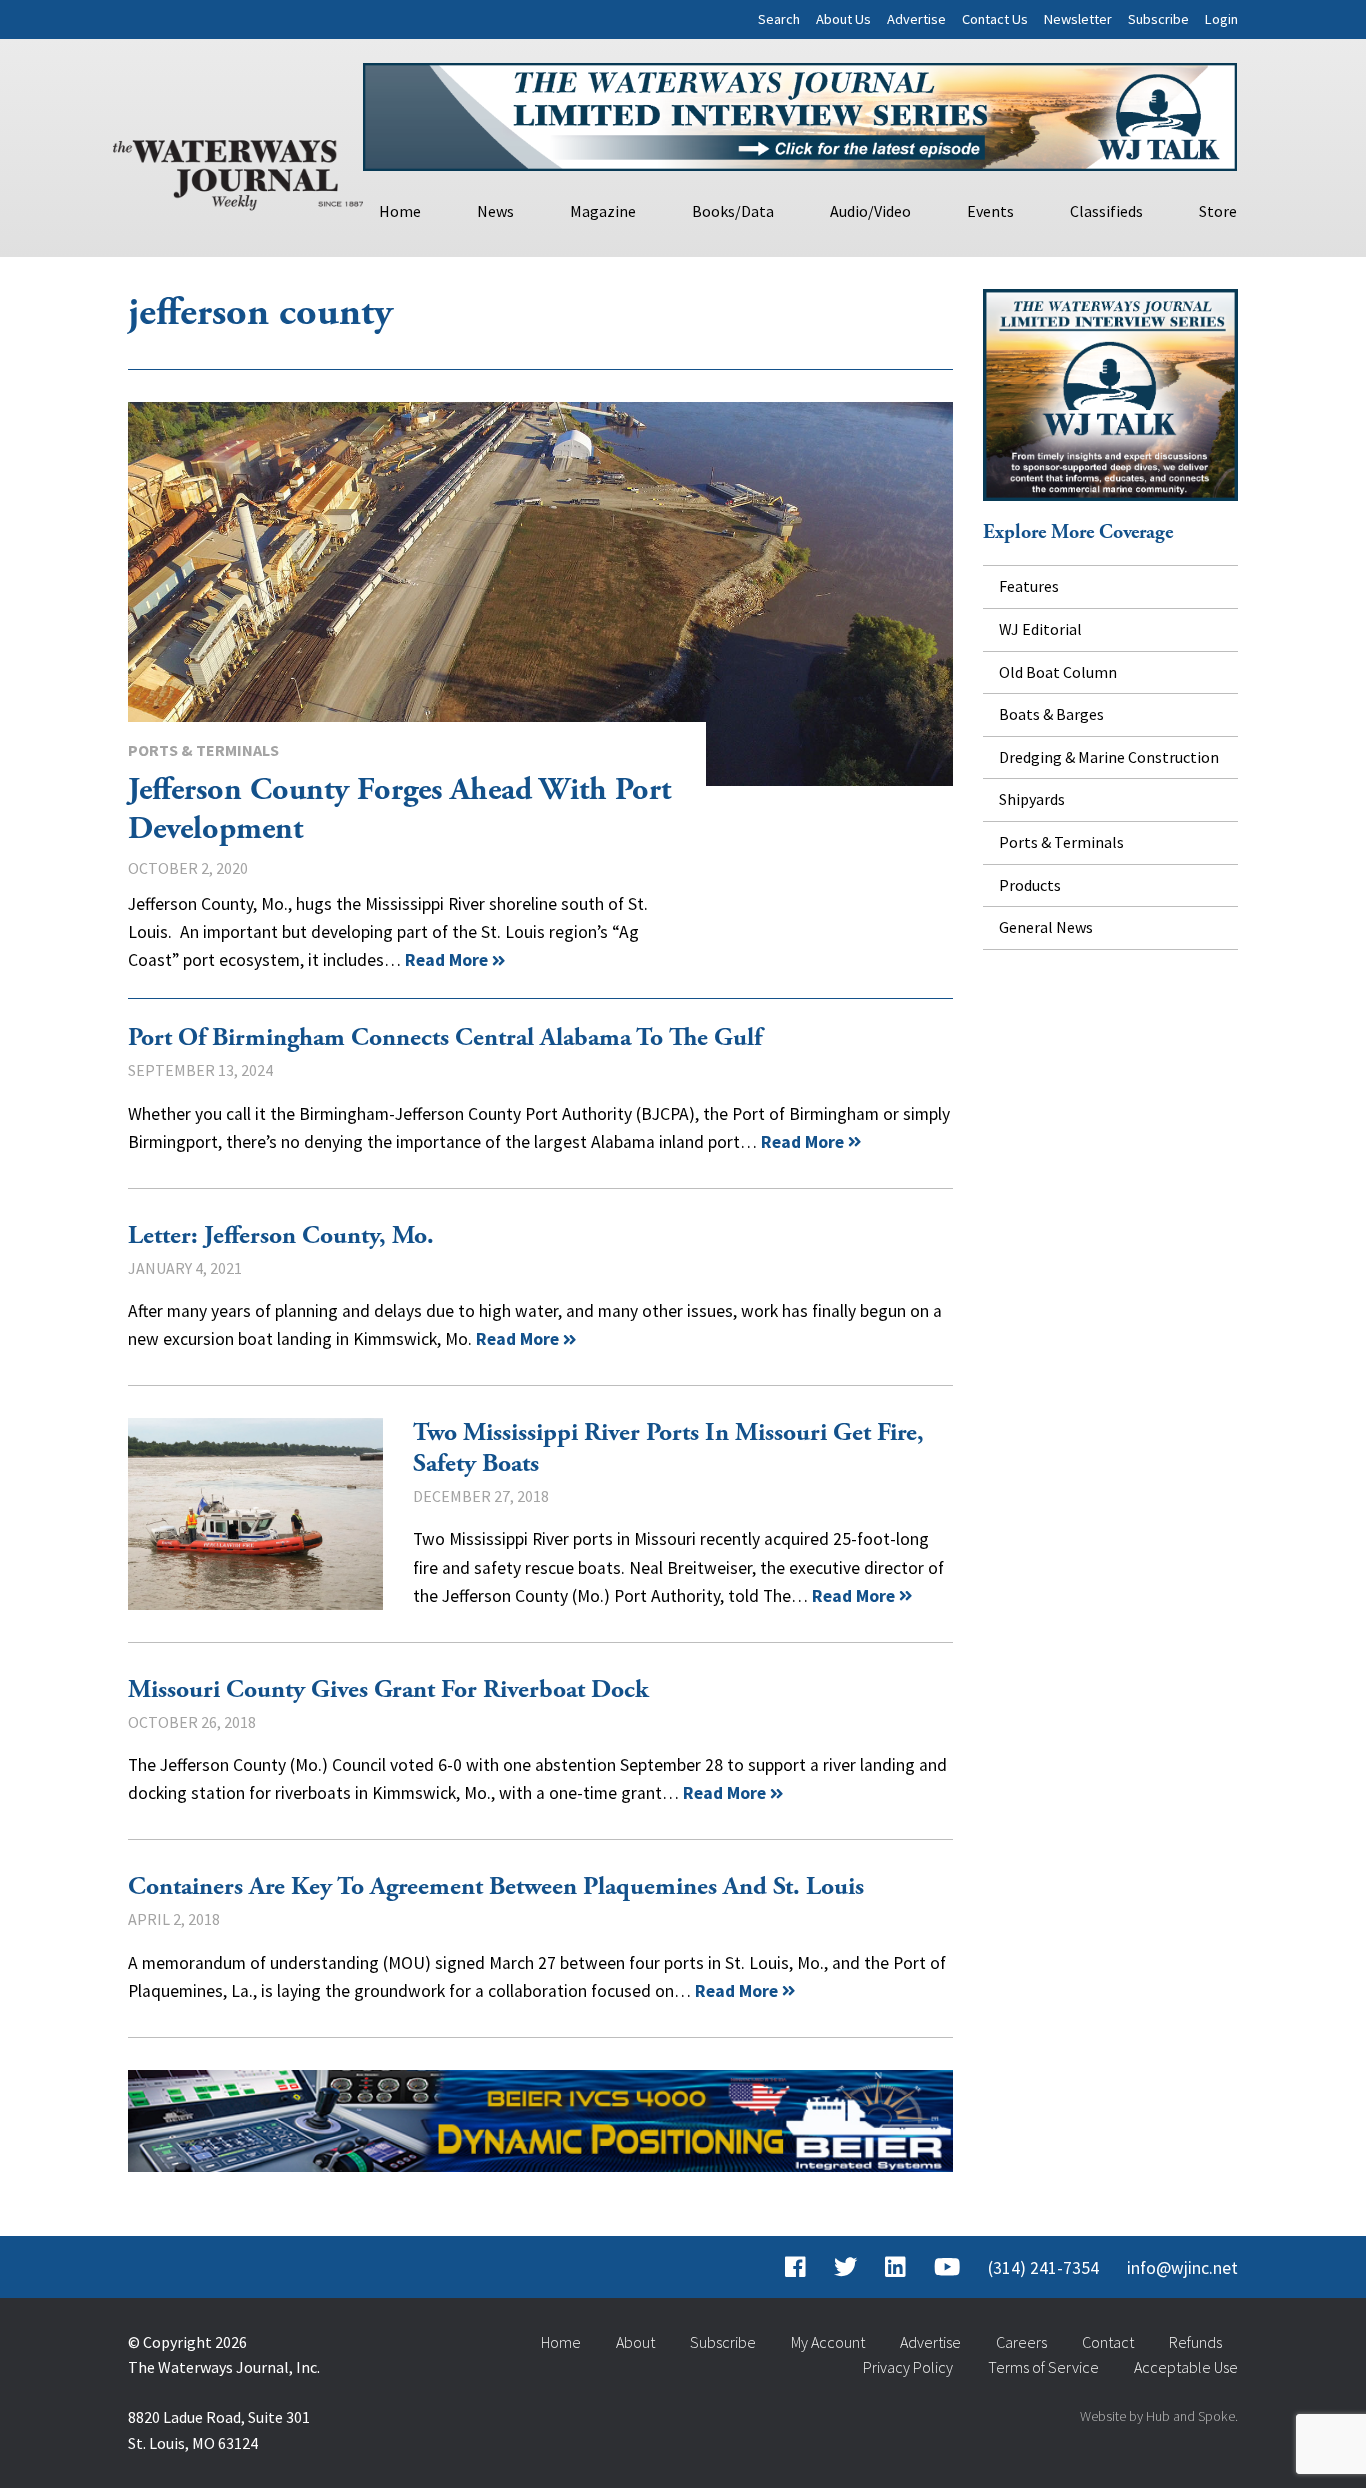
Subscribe (1158, 19)
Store (1218, 211)
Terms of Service (1043, 2367)
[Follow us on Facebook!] (795, 2268)
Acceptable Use (1186, 2367)
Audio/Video (870, 211)
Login (1221, 19)
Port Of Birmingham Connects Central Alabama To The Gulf (445, 1038)
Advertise (916, 19)
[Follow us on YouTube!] (947, 2268)
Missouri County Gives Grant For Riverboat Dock (388, 1690)
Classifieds (1106, 211)
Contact (1108, 2342)
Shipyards (1032, 799)
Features (1029, 586)
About (635, 2342)
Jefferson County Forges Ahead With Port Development (540, 594)
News (495, 211)
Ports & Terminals (203, 750)
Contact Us (995, 19)
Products (1030, 885)
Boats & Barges (1051, 714)
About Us (843, 19)
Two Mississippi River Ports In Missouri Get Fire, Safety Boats (255, 1513)
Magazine (603, 211)
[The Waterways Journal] (238, 171)
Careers (1021, 2342)
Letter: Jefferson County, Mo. (281, 1236)
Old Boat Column (1058, 672)
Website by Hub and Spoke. (1159, 2416)
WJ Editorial (1040, 629)
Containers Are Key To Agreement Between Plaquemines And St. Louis (496, 1887)
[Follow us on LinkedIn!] (895, 2268)
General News (1046, 927)
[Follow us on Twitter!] (845, 2268)
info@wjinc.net (1182, 2268)
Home (400, 211)
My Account (828, 2342)
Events (990, 211)
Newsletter (1078, 19)
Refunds (1195, 2342)
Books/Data (733, 211)
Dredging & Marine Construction (1109, 757)
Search (779, 19)
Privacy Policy (908, 2367)
